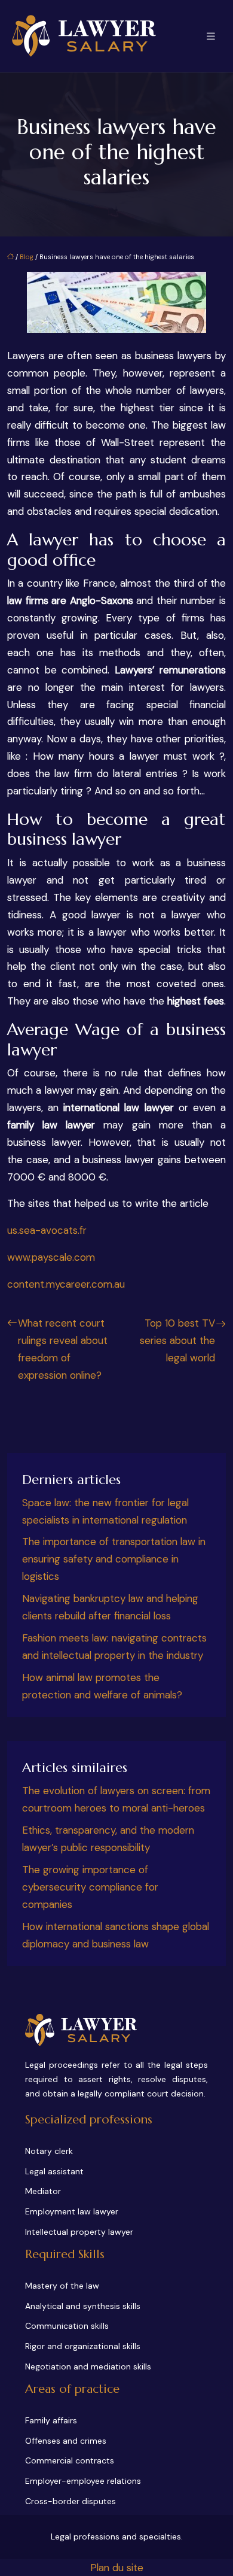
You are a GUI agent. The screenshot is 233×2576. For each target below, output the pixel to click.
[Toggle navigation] (211, 36)
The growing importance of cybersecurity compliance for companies (90, 1887)
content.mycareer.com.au (66, 1284)
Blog (27, 257)
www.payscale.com (51, 1257)
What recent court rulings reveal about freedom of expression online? (63, 1349)
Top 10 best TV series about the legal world (177, 1340)
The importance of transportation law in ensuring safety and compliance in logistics (114, 1559)
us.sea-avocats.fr (47, 1230)
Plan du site (117, 2568)
